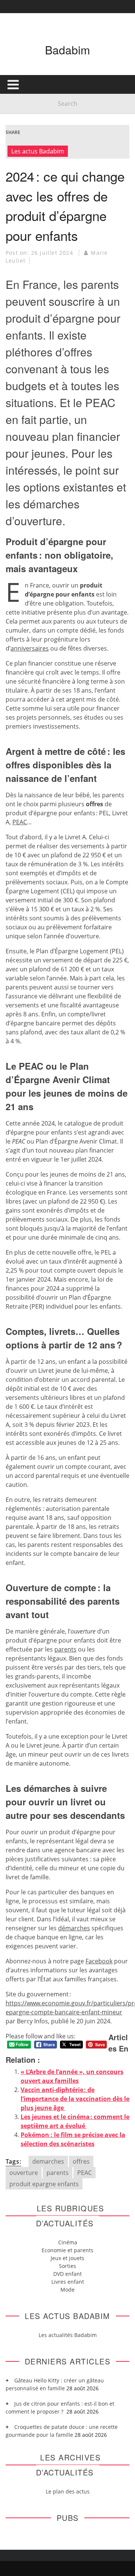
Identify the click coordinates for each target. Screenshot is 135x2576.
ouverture (24, 2173)
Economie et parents (67, 2250)
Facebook (99, 1961)
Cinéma (68, 2242)
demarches (48, 2161)
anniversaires (30, 648)
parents (58, 2173)
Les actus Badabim (38, 151)
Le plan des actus (68, 2491)
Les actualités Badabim (68, 2335)
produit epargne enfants (44, 2184)
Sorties (67, 2266)
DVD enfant (67, 2274)
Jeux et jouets (67, 2258)
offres (81, 2161)
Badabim (67, 50)
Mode (67, 2290)
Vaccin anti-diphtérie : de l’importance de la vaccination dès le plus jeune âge (75, 2099)
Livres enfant (68, 2282)
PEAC (20, 822)
